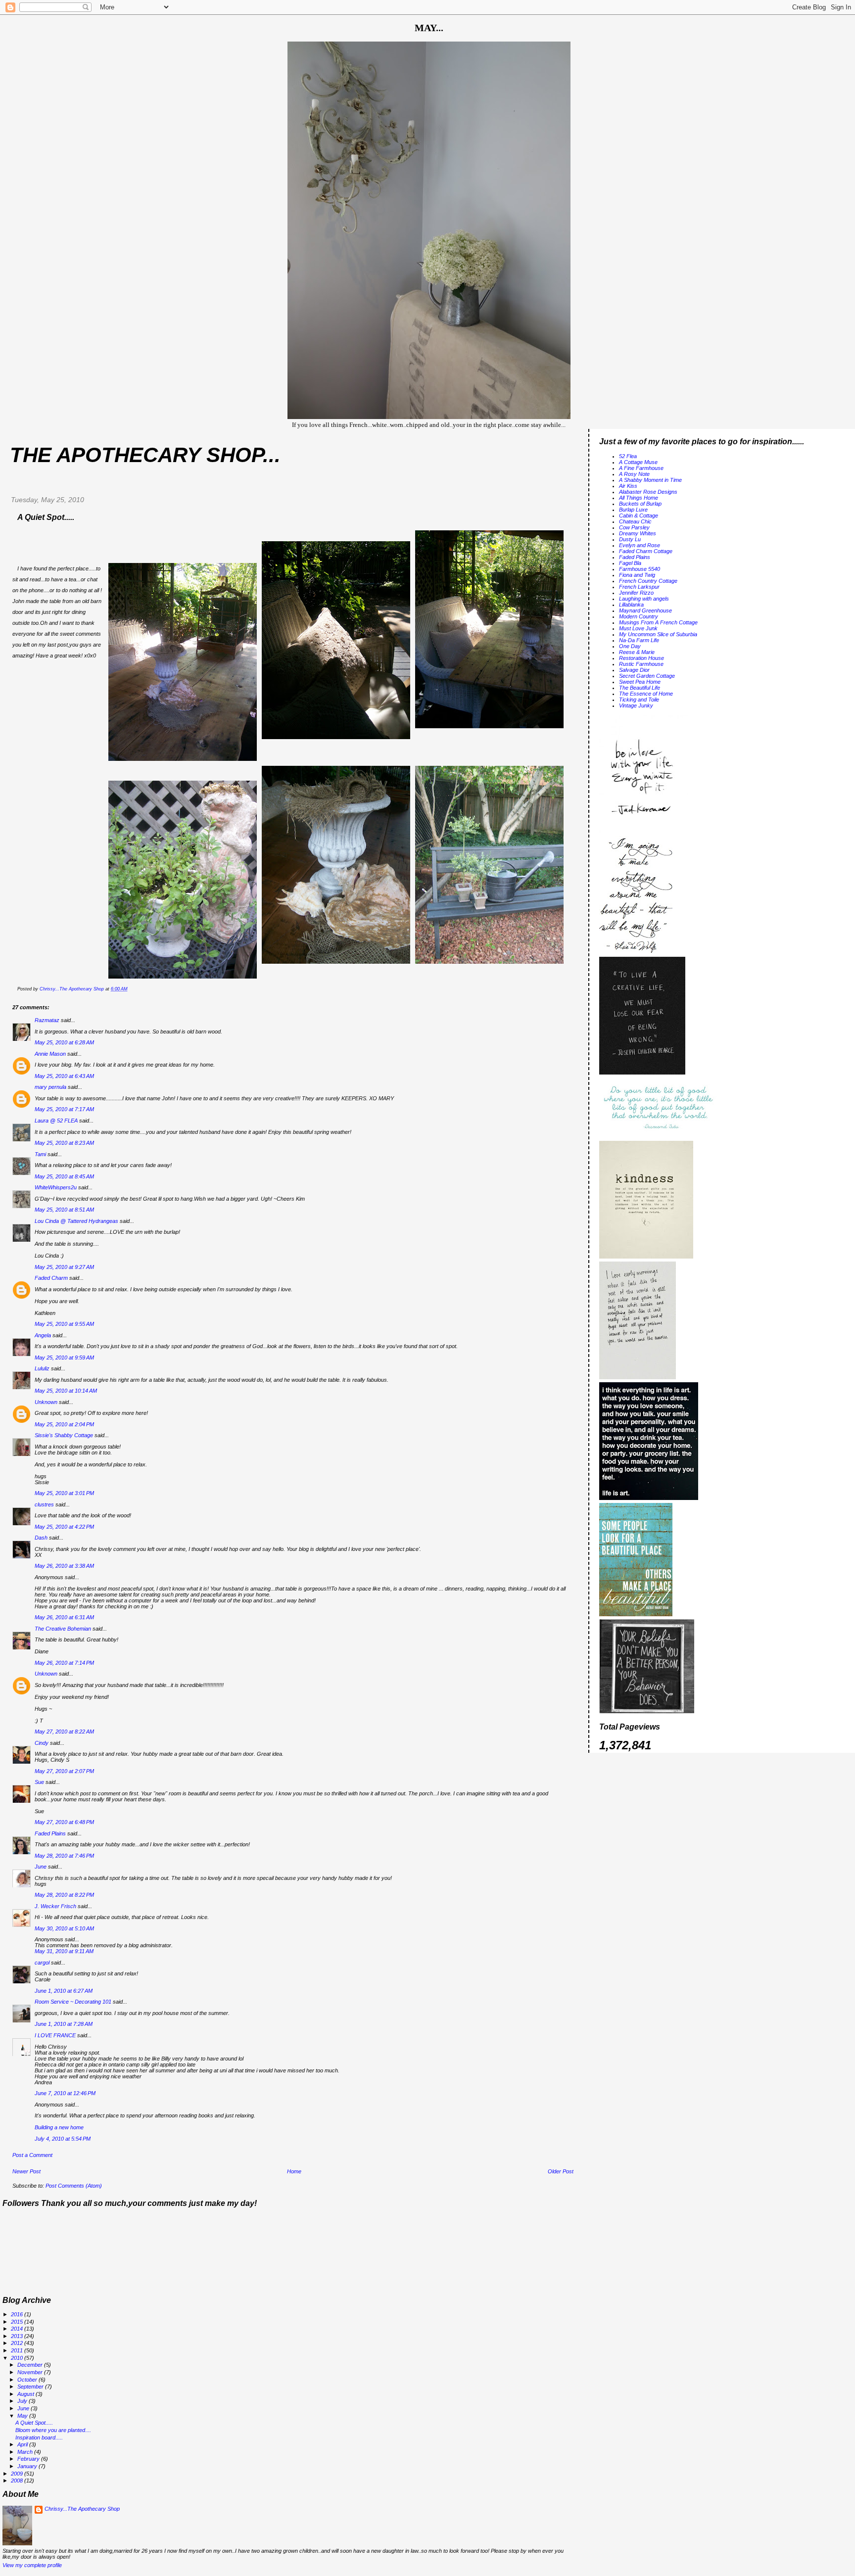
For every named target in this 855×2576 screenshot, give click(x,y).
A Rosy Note (634, 474)
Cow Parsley (634, 527)
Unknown (46, 1402)
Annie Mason (50, 1054)
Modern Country (639, 616)
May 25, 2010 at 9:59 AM (64, 1358)
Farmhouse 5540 (640, 569)
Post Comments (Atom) (74, 2186)
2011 (18, 2350)
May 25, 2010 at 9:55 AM (64, 1324)
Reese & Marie (637, 652)
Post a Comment (32, 2155)
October (28, 2380)
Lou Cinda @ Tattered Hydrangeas (76, 1221)
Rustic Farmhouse (641, 664)
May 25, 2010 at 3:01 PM (64, 1493)
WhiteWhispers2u (56, 1187)
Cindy (42, 1743)
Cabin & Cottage (639, 515)
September (31, 2387)
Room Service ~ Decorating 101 (73, 2002)
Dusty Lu (630, 539)
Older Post (561, 2171)
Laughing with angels (644, 599)
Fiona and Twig (637, 575)
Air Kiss (628, 486)
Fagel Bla (630, 563)
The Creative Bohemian (63, 1629)
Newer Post (26, 2171)
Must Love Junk (638, 628)
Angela (43, 1335)
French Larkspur (639, 587)
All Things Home (639, 498)
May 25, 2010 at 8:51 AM (64, 1210)
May (23, 2416)
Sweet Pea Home (640, 682)
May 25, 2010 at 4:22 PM (64, 1527)
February (29, 2459)
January (28, 2466)
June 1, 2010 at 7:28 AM (64, 2024)
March (26, 2452)
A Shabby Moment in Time (650, 480)
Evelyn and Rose (640, 545)
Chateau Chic (635, 521)
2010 (18, 2358)
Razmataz (47, 1020)
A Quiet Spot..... (34, 2423)
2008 (18, 2481)
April (23, 2444)
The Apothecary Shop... (145, 455)
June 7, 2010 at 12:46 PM (65, 2093)
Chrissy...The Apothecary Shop (82, 2509)
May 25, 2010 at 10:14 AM (66, 1391)
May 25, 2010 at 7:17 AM (64, 1109)
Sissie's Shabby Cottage (64, 1435)
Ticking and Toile (639, 700)
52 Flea (628, 456)
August (26, 2394)
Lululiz (42, 1368)
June (41, 1867)
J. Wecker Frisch (55, 1906)
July (23, 2401)
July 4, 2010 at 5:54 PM (63, 2139)
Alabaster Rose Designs (648, 492)
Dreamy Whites (638, 533)
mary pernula (50, 1087)
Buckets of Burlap (640, 504)
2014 (18, 2329)
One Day (630, 646)
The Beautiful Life (640, 688)
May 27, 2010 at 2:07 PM (64, 1771)
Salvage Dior (634, 670)
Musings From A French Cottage (658, 622)
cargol (42, 1963)
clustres (44, 1504)
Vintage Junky (636, 705)
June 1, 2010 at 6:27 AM (64, 1991)
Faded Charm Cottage (646, 551)
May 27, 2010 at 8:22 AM (64, 1732)
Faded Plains (50, 1833)
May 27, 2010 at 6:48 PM (64, 1822)
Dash (41, 1538)
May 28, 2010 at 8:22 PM (64, 1895)
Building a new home (59, 2127)
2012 (18, 2343)
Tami (41, 1154)
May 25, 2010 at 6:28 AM (64, 1042)
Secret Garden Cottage (647, 676)
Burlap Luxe (633, 510)
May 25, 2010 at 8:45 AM (64, 1176)
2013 (18, 2336)
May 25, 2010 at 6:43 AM (64, 1076)
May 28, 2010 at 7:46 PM (64, 1856)
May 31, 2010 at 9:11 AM (64, 1951)
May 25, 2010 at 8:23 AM (64, 1143)
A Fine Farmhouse (641, 468)
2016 (18, 2314)
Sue (39, 1782)
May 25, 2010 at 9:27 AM (64, 1267)
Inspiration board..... (39, 2437)
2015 (18, 2322)
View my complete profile (32, 2565)
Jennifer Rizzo (636, 593)
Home (294, 2171)
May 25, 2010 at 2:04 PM (64, 1424)
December (31, 2365)
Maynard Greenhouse (645, 610)
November (31, 2372)
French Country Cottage (648, 581)
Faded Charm (51, 1278)
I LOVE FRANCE (55, 2035)
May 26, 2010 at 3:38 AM (64, 1566)
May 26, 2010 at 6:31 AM (64, 1617)
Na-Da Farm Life (639, 640)
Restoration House (641, 658)
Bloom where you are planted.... (53, 2430)
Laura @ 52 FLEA (56, 1121)
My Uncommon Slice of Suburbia (658, 634)
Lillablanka (631, 605)
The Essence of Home (646, 694)
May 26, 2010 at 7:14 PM (64, 1663)
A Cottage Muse (638, 462)
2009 (18, 2474)
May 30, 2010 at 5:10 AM (64, 1928)
